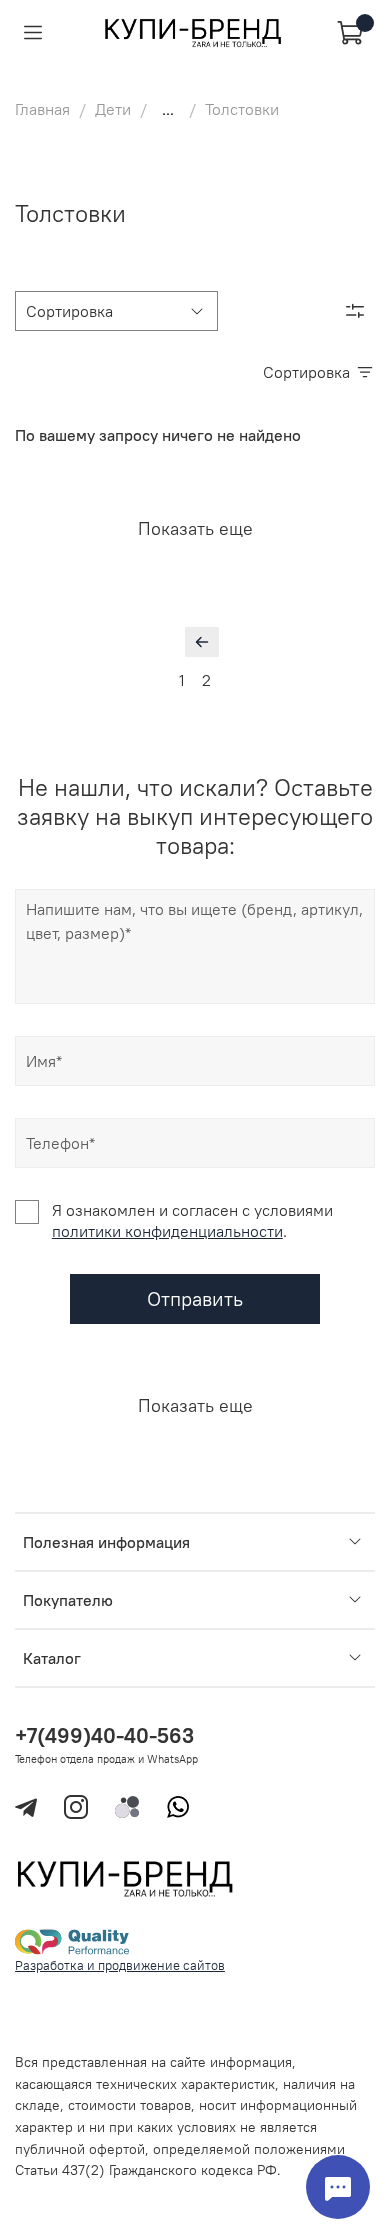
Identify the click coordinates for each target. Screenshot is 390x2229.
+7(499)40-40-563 (104, 1735)
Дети (113, 109)
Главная (42, 109)
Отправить (195, 1298)
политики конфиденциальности (167, 1231)
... (168, 109)
